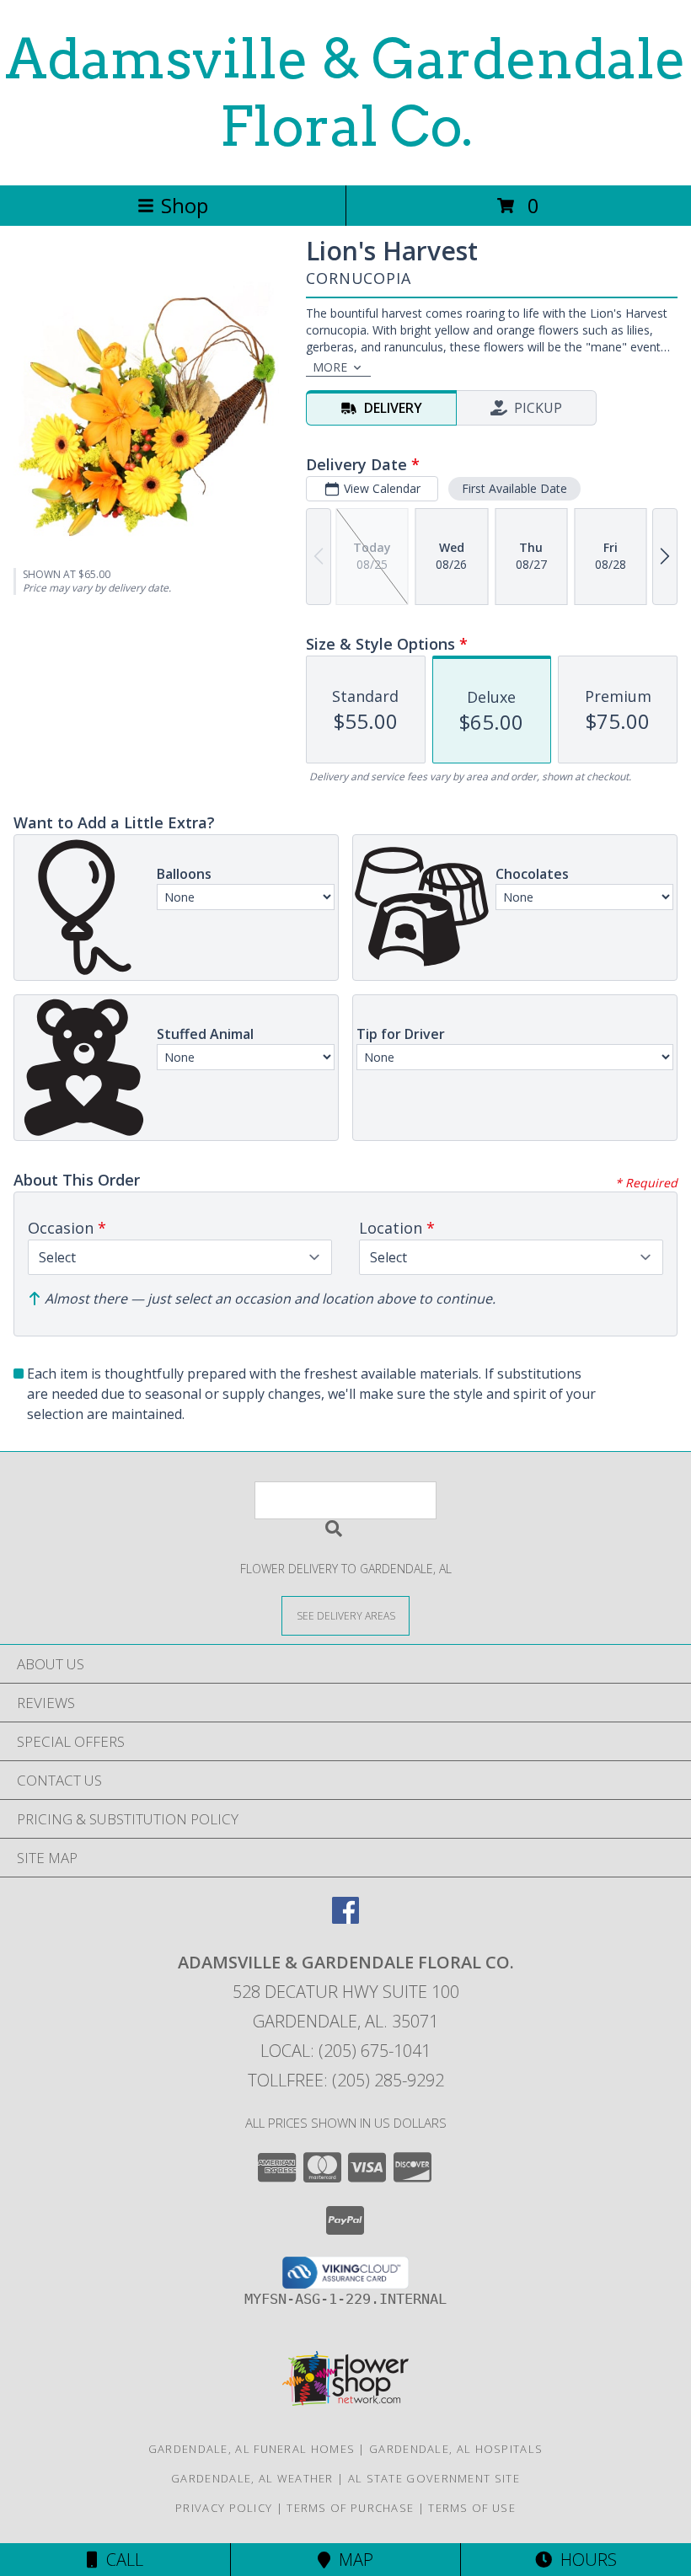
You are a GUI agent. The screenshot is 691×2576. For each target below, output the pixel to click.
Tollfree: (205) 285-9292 (346, 2080)
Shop (185, 205)
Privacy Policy (224, 2508)
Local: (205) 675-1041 (345, 2051)
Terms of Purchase (350, 2508)
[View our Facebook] (345, 1918)
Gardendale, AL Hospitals (456, 2449)
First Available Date (514, 488)
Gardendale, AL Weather (252, 2478)
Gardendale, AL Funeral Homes (252, 2449)
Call (121, 2560)
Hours (584, 2560)
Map (352, 2560)
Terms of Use (472, 2508)
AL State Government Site (434, 2478)
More (330, 367)
